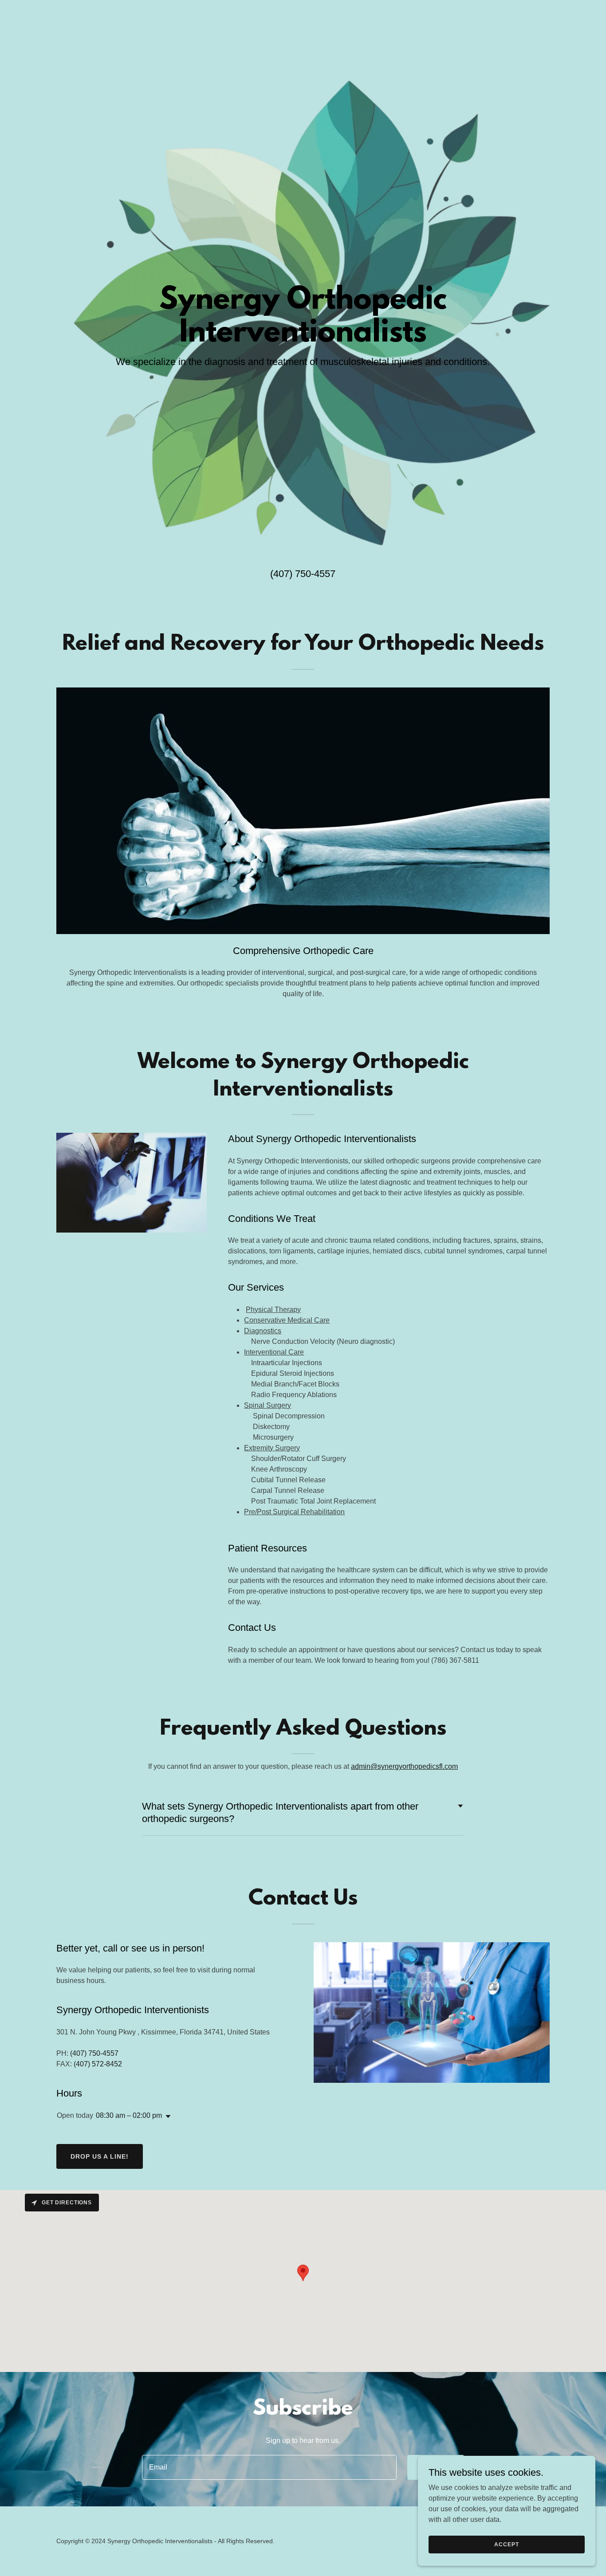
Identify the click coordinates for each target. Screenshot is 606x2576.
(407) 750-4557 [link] (303, 574)
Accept (506, 2544)
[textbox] (269, 2467)
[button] (166, 2117)
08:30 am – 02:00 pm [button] (129, 2115)
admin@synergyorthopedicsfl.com (404, 1766)
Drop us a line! (100, 2156)
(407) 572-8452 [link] (98, 2064)
